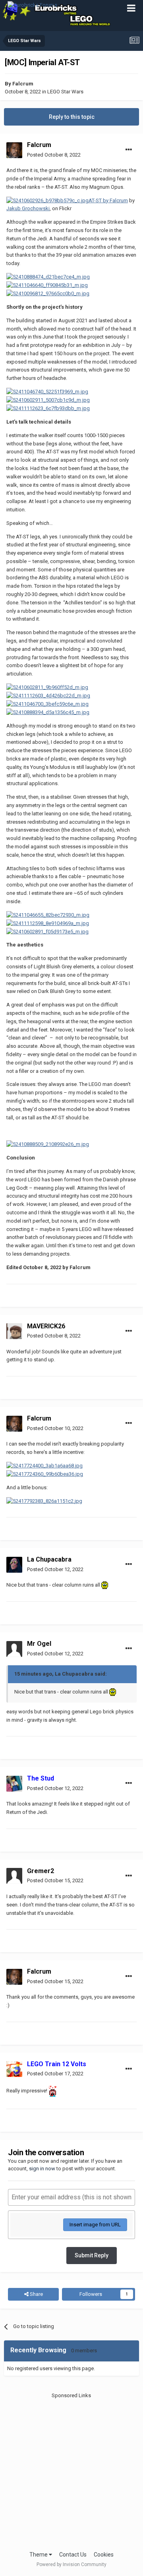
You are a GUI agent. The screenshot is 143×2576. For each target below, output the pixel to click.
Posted (54, 155)
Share (36, 2294)
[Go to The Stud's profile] (14, 1784)
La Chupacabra (49, 1559)
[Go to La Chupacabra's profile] (14, 1565)
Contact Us (73, 2555)
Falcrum (23, 84)
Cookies (104, 2555)
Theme (39, 2555)
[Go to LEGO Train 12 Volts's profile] (14, 2069)
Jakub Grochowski (28, 208)
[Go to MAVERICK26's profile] (14, 1331)
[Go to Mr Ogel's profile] (14, 1649)
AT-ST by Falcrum (108, 200)
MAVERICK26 (46, 1326)
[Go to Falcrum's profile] (14, 150)
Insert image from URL (95, 2225)
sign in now (42, 2169)
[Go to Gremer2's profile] (14, 1876)
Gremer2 (41, 1871)
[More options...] (129, 150)
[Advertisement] (71, 2471)
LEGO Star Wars (65, 92)
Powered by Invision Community (71, 2564)
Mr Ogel (39, 1644)
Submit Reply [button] (92, 2255)
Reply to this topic (72, 117)
